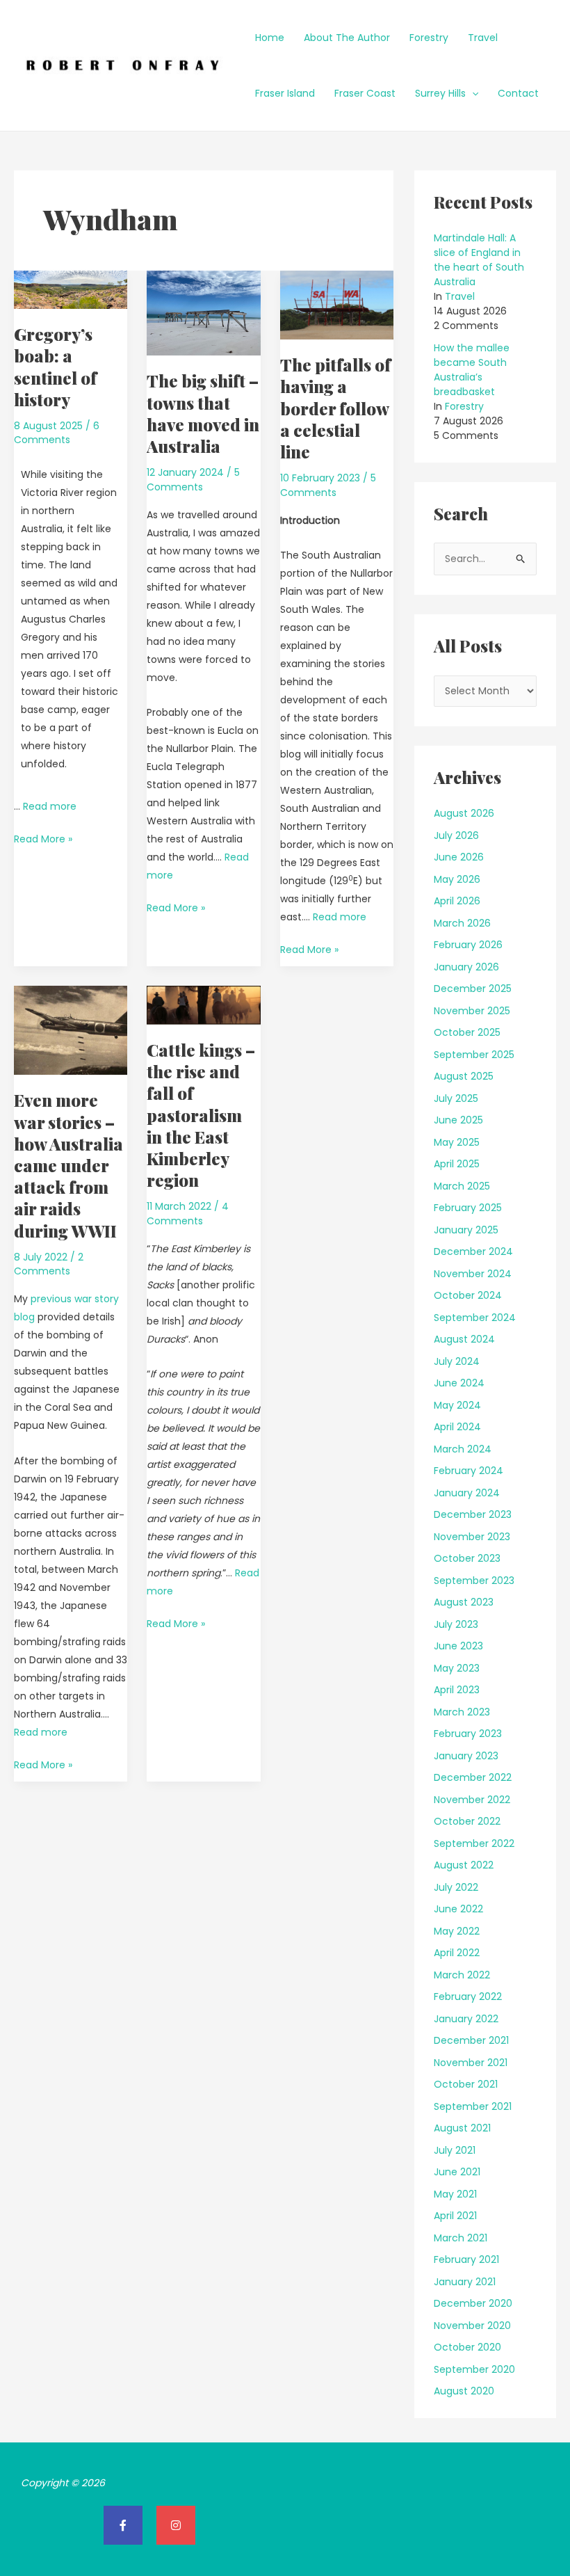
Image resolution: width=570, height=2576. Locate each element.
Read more (50, 806)
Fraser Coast (365, 93)
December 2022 (473, 1777)
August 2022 (464, 1865)
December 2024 (473, 1251)
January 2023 (466, 1756)
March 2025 (462, 1186)
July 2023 (456, 1624)
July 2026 (456, 835)
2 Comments (49, 1264)
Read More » (43, 838)
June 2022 (458, 1909)
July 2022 (456, 1887)
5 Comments (193, 479)
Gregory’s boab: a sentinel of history (55, 367)
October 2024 (468, 1295)
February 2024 (469, 1471)
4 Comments (188, 1213)
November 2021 (471, 2063)
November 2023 (472, 1537)
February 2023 (468, 1734)
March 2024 (463, 1449)
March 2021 (461, 2238)
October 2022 (467, 1821)
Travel (483, 38)
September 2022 (474, 1843)
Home (270, 38)
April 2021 (455, 2216)
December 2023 (473, 1514)
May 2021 (455, 2194)
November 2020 (472, 2326)
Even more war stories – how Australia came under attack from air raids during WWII (68, 1165)
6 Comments (57, 433)
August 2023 (464, 1602)
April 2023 (457, 1690)
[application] (472, 93)
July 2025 (456, 1098)
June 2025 (458, 1120)
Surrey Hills (440, 93)
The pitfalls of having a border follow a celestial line (335, 408)
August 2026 (464, 813)
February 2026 (468, 945)
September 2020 (474, 2369)
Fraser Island (285, 93)
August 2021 (462, 2128)
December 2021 (471, 2040)
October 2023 (467, 1558)
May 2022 (457, 1931)
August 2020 (464, 2391)
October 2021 (466, 2084)
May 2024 (457, 1405)
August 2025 (464, 1076)
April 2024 (457, 1427)
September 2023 (474, 1581)
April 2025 (457, 1164)
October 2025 (467, 1032)
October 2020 (467, 2347)
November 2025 (472, 1011)
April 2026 (457, 901)
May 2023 (457, 1668)
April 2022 (457, 1953)
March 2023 (462, 1712)
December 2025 (473, 989)
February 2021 (466, 2259)
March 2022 (462, 1975)
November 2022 (472, 1800)
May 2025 (457, 1142)
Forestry (429, 38)
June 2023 (458, 1646)
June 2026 (459, 857)
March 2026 (462, 923)
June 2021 (457, 2172)
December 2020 (473, 2303)
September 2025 (474, 1055)
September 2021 (473, 2106)
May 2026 (457, 879)
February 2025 (468, 1208)
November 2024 (473, 1274)
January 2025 (466, 1230)
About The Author (347, 38)
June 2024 (459, 1383)
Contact (518, 93)
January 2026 (466, 967)
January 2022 (466, 2019)
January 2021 (465, 2282)
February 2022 (468, 1997)
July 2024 (457, 1361)
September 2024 (475, 1318)
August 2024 (464, 1339)
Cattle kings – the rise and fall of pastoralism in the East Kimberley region (201, 1115)
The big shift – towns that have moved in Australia (203, 413)
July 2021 (455, 2150)
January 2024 (467, 1493)
